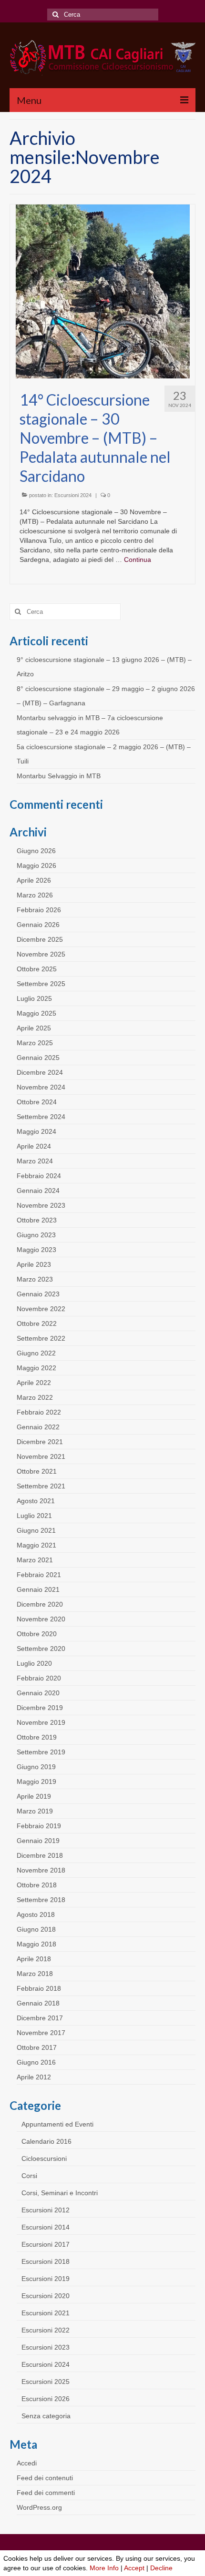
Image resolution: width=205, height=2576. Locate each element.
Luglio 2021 (34, 1516)
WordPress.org (39, 2507)
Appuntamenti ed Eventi (57, 2124)
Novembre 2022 (41, 1309)
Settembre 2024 (41, 1117)
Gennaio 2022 (38, 1427)
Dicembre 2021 (40, 1442)
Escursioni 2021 (46, 2313)
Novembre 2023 (41, 1205)
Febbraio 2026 (39, 910)
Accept (134, 2568)
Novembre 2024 (41, 1087)
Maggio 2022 (36, 1368)
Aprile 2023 (34, 1264)
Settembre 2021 (41, 1486)
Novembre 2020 (41, 1619)
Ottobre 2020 (37, 1634)
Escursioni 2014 (46, 2227)
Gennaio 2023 (38, 1294)
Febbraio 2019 (39, 1826)
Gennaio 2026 (38, 925)
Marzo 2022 (35, 1397)
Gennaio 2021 (38, 1589)
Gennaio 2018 (38, 2003)
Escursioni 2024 (73, 495)
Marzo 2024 (35, 1161)
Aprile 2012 (34, 2077)
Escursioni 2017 (46, 2244)
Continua (138, 560)
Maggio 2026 (36, 865)
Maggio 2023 (36, 1250)
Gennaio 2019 (38, 1841)
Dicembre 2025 (40, 939)
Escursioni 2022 (46, 2330)
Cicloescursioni (44, 2159)
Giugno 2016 (36, 2062)
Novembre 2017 (41, 2033)
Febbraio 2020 (39, 1678)
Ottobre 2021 (37, 1471)
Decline (161, 2568)
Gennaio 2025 (38, 1058)
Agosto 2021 (36, 1501)
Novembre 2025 (41, 954)
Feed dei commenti (46, 2493)
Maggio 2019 (36, 1782)
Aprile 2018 (34, 1959)
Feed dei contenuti (45, 2478)
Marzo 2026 (35, 895)
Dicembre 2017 (40, 2018)
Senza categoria (46, 2416)
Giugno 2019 (36, 1767)
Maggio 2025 (36, 1013)
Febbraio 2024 (39, 1176)
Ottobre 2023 (37, 1220)
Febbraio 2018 (39, 1988)
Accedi (27, 2463)
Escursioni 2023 (46, 2347)
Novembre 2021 (41, 1456)
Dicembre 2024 (40, 1072)
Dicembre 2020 (40, 1604)
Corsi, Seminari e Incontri (60, 2193)
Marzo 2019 (35, 1811)
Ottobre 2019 (37, 1737)
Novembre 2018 (41, 1870)
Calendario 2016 (46, 2141)
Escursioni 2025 (46, 2382)
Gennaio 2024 (38, 1191)
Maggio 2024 (36, 1131)
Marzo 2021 (35, 1560)
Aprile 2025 (34, 1028)
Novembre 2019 (41, 1722)
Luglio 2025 (34, 998)
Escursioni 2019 (46, 2279)
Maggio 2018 (36, 1944)
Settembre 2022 (41, 1338)
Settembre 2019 (41, 1752)
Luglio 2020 (34, 1663)
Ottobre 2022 (37, 1324)
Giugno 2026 (36, 851)
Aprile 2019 (34, 1796)
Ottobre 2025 (37, 969)
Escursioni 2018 (46, 2261)
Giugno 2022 (36, 1353)
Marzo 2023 (35, 1279)
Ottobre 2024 (37, 1102)
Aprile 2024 (34, 1146)
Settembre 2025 (41, 984)
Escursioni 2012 (46, 2210)
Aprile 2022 (34, 1383)
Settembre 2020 (41, 1649)
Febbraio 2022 (39, 1412)
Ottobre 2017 (37, 2047)
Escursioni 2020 (46, 2296)
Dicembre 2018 (40, 1855)
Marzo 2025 (35, 1043)
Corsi (29, 2176)
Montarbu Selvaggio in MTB (59, 776)
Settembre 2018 (41, 1900)
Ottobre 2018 (37, 1885)
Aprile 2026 (34, 880)
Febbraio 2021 (39, 1575)
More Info (104, 2568)
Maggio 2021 (36, 1545)
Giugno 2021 (36, 1530)
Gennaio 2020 (38, 1693)
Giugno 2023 (36, 1235)
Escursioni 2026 (46, 2399)
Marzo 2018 (35, 1974)
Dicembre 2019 (40, 1708)
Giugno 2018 (36, 1929)
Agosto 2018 (36, 1914)
